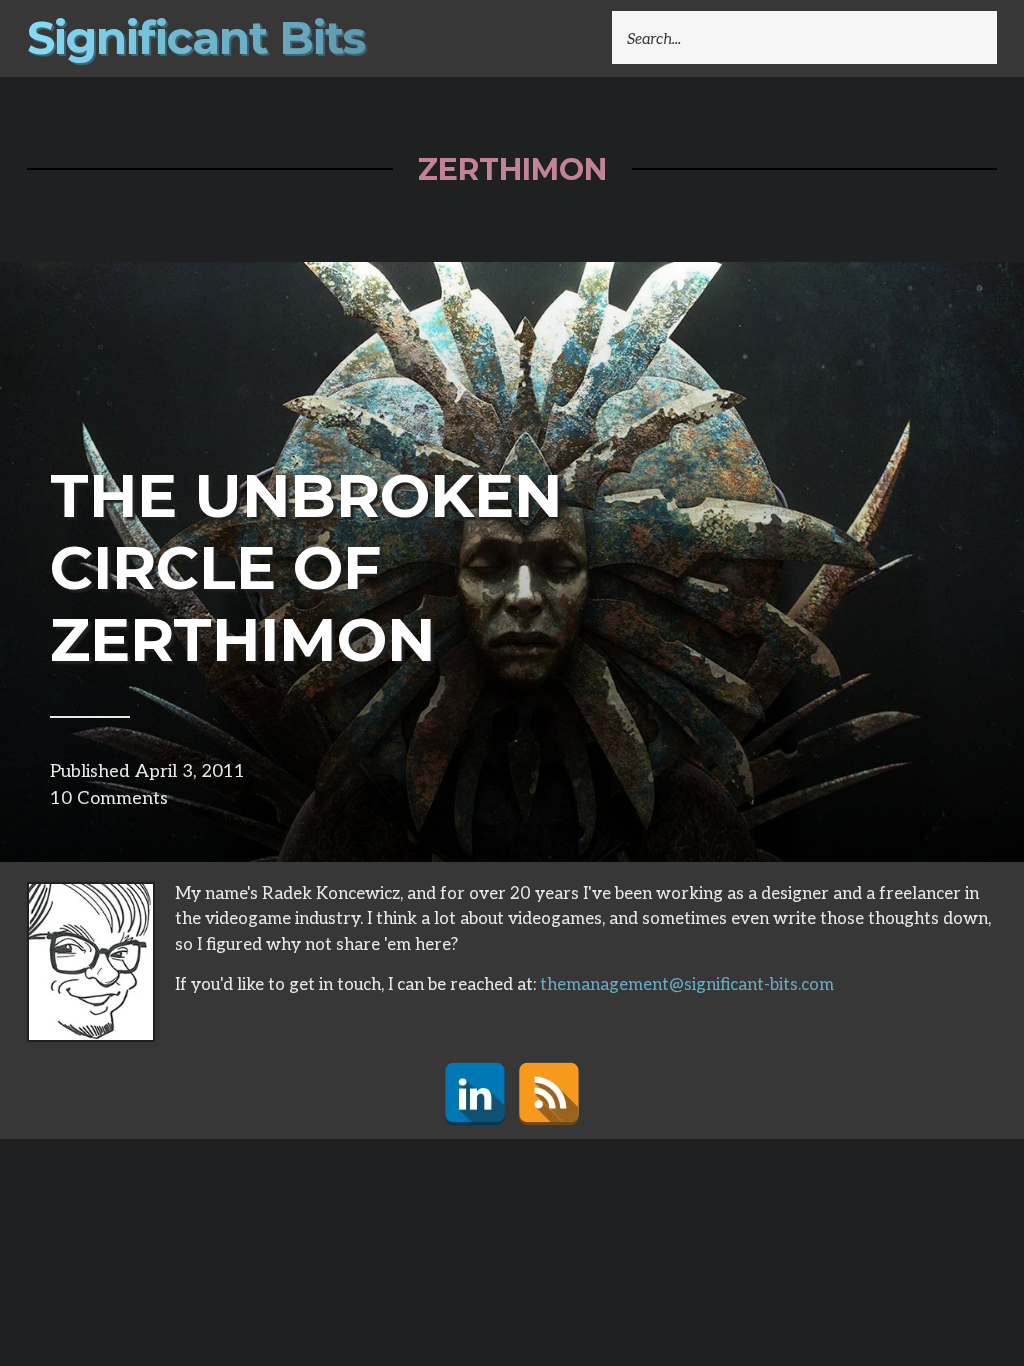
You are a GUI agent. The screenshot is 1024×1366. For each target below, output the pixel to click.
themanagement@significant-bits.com (687, 985)
